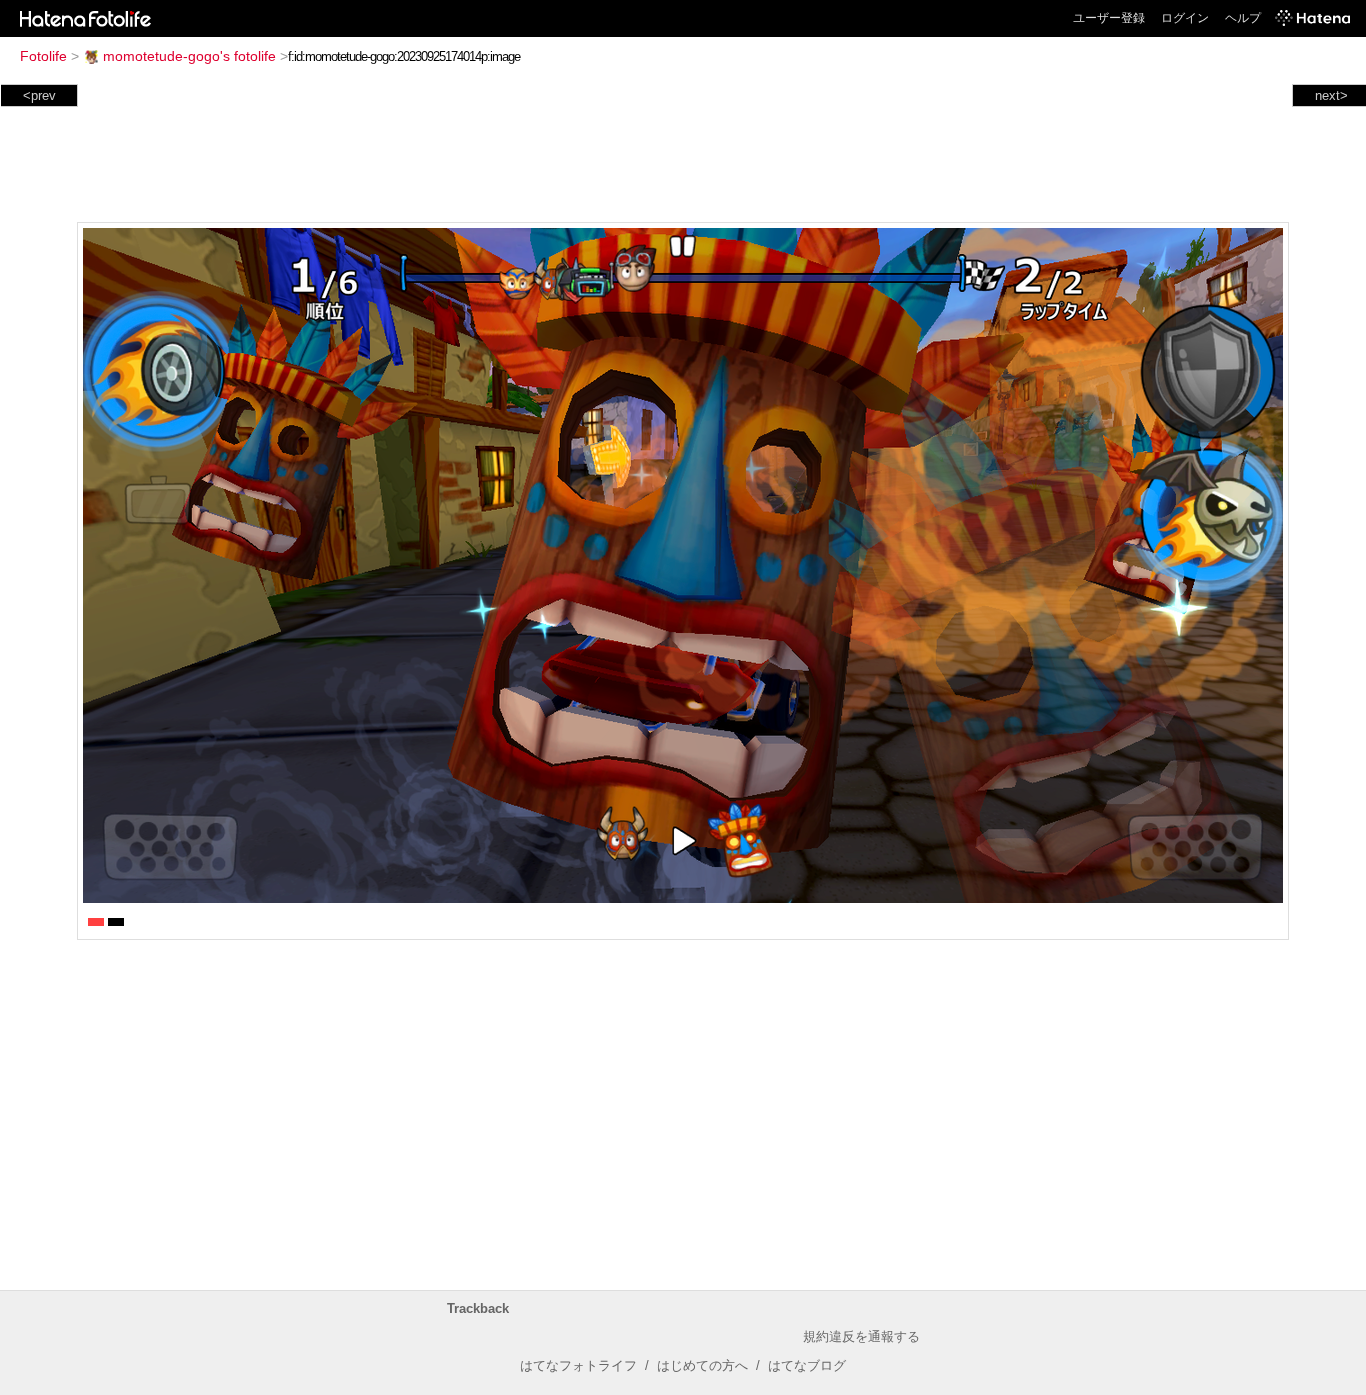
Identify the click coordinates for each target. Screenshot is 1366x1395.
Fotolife (43, 56)
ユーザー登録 (1109, 18)
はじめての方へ (702, 1365)
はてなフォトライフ (578, 1365)
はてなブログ (807, 1365)
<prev (39, 95)
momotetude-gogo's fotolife (189, 56)
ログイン (1185, 18)
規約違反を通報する (861, 1336)
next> (1331, 95)
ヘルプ (1243, 18)
